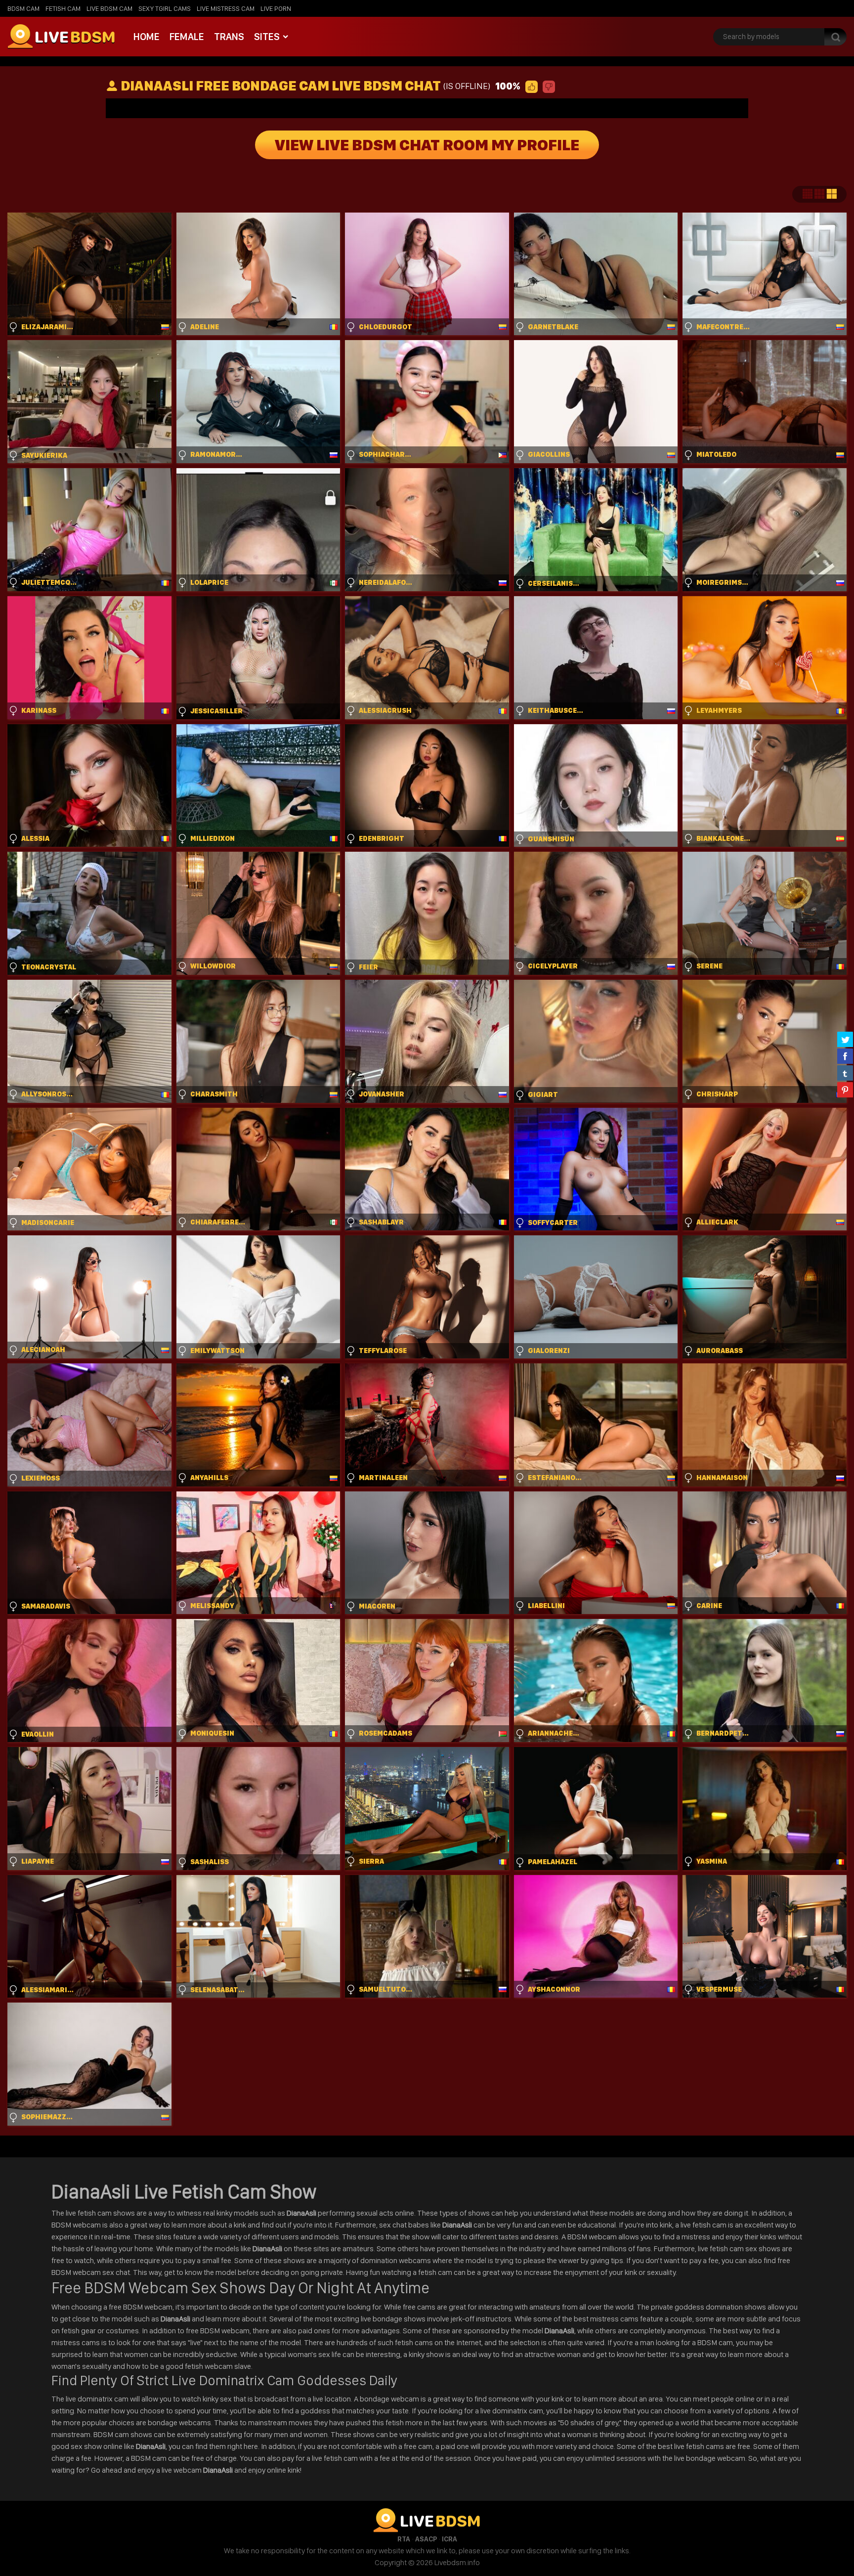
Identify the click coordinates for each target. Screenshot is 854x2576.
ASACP (426, 2539)
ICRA (449, 2539)
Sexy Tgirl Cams (165, 8)
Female (187, 37)
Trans (229, 37)
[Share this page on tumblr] (845, 1073)
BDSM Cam (23, 8)
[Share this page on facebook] (845, 1056)
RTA (404, 2539)
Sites (267, 37)
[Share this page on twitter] (845, 1039)
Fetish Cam (63, 8)
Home (147, 37)
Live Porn (276, 8)
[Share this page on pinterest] (845, 1090)
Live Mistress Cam (226, 8)
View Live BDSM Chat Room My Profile (427, 145)
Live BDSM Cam (109, 8)
